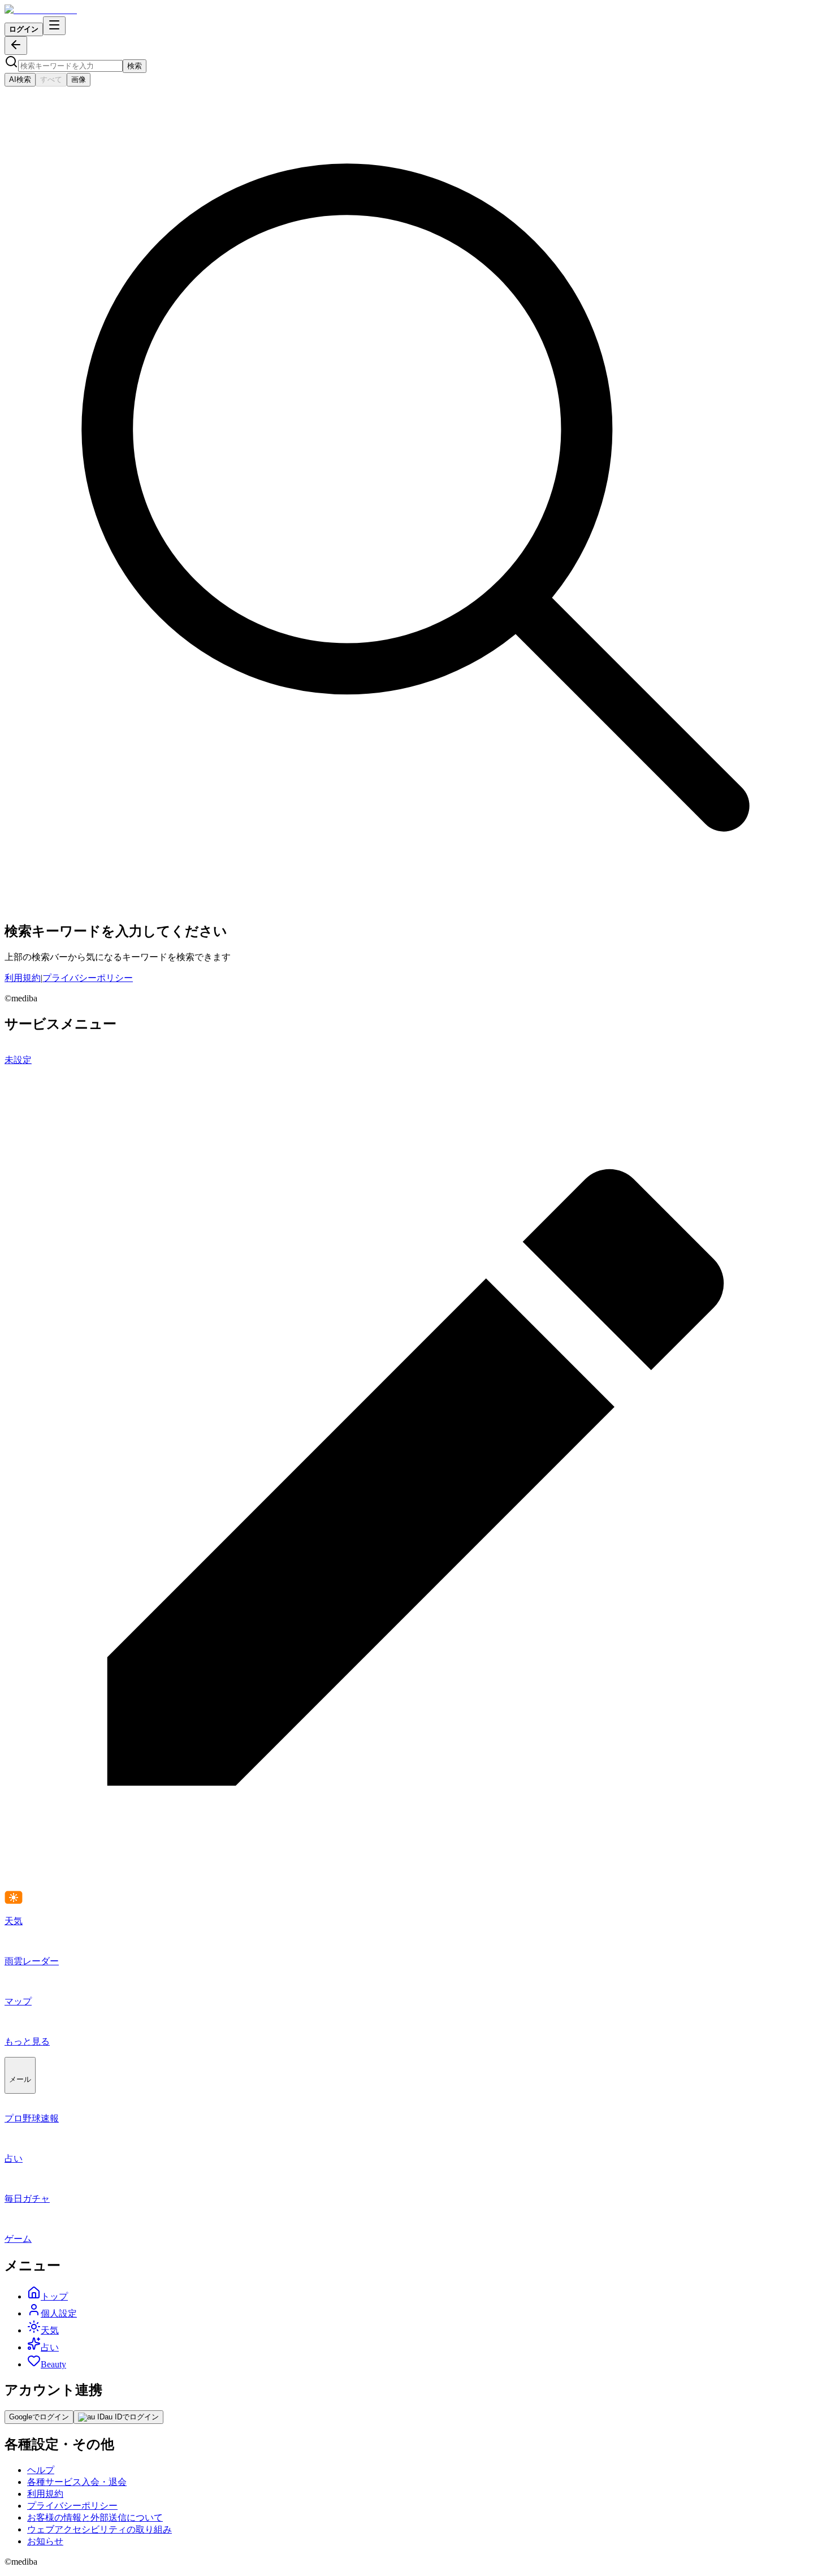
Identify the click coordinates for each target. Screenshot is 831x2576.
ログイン (24, 29)
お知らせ (45, 2541)
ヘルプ (41, 2470)
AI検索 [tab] (20, 79)
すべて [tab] (51, 79)
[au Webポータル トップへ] (41, 10)
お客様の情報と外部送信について (95, 2517)
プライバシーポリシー (88, 978)
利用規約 (23, 978)
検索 (135, 66)
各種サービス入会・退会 (77, 2482)
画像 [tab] (79, 79)
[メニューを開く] (54, 26)
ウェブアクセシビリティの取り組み (99, 2529)
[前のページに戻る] (16, 46)
